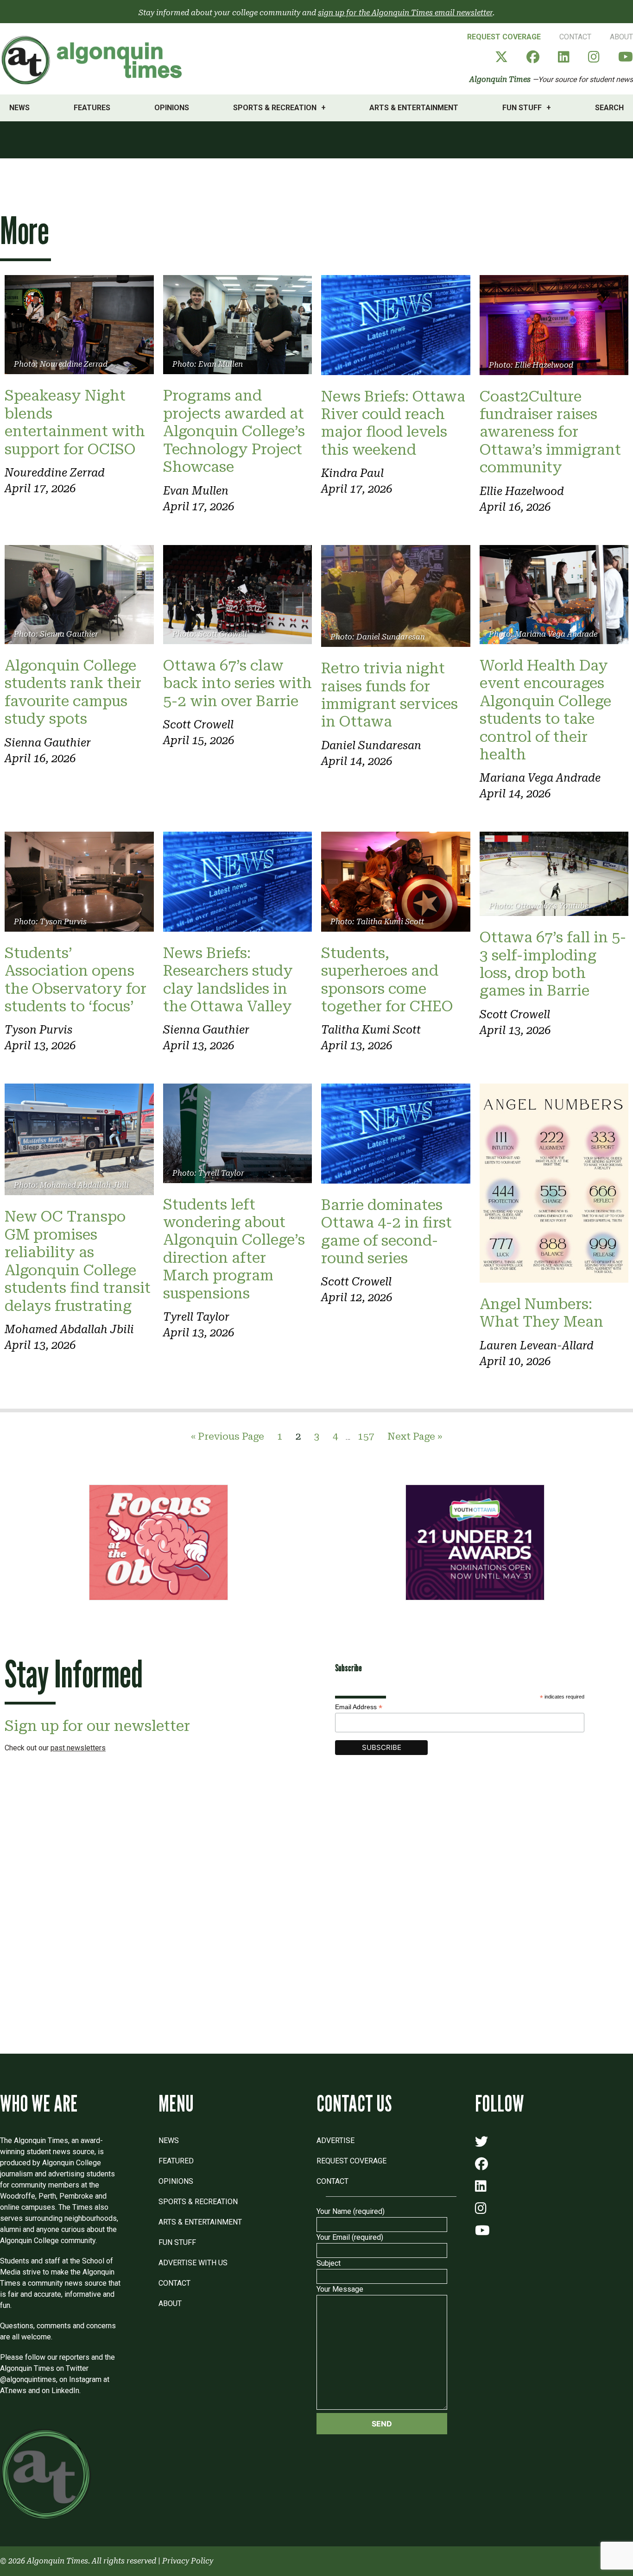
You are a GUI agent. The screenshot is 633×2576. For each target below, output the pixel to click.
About (621, 37)
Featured (176, 2161)
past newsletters (78, 1748)
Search (609, 108)
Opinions (172, 108)
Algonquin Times (500, 79)
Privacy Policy (188, 2561)
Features (92, 108)
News (19, 108)
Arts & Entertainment (414, 108)
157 (366, 1436)
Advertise (335, 2140)
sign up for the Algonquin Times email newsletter (405, 13)
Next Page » (415, 1436)
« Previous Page (228, 1436)
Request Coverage (504, 37)
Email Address (359, 1707)
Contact (575, 37)
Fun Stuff (522, 108)
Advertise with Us (193, 2263)
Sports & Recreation (275, 108)
